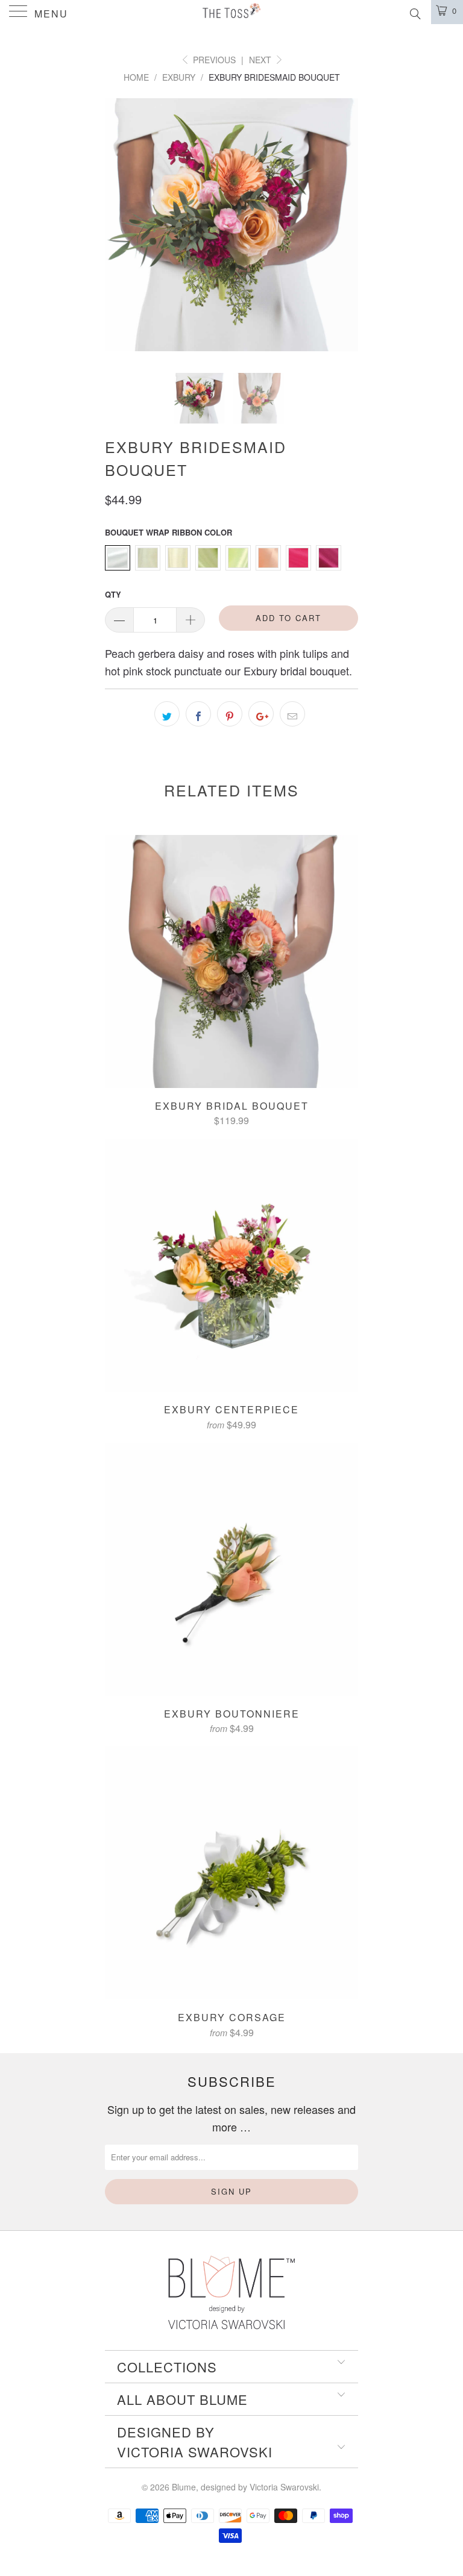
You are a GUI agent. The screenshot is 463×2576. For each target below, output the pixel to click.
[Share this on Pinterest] (230, 714)
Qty (113, 594)
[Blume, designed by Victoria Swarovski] (231, 12)
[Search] (414, 12)
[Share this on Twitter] (167, 714)
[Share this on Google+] (261, 714)
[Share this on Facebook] (198, 714)
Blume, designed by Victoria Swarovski (245, 2487)
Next (261, 60)
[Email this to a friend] (292, 714)
